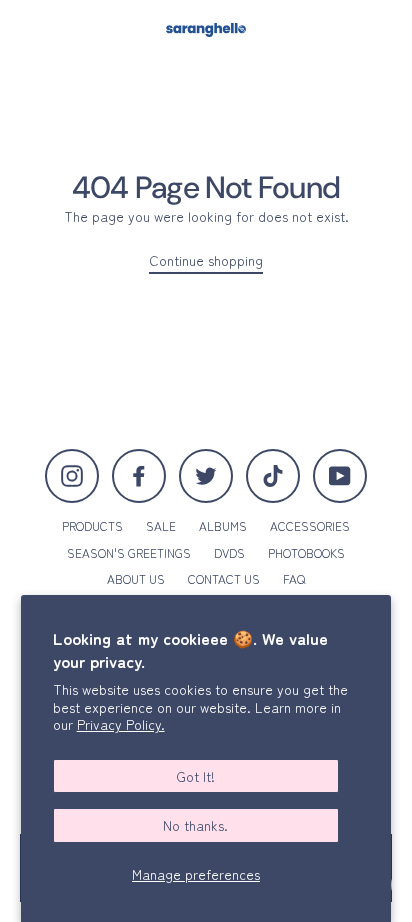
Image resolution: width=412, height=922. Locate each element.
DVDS (229, 552)
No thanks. (195, 825)
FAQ (294, 578)
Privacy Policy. (121, 724)
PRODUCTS (92, 525)
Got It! (195, 776)
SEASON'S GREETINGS (129, 552)
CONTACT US (224, 578)
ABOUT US (136, 578)
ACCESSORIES (310, 525)
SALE (161, 525)
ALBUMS (223, 525)
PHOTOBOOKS (306, 552)
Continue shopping (206, 260)
